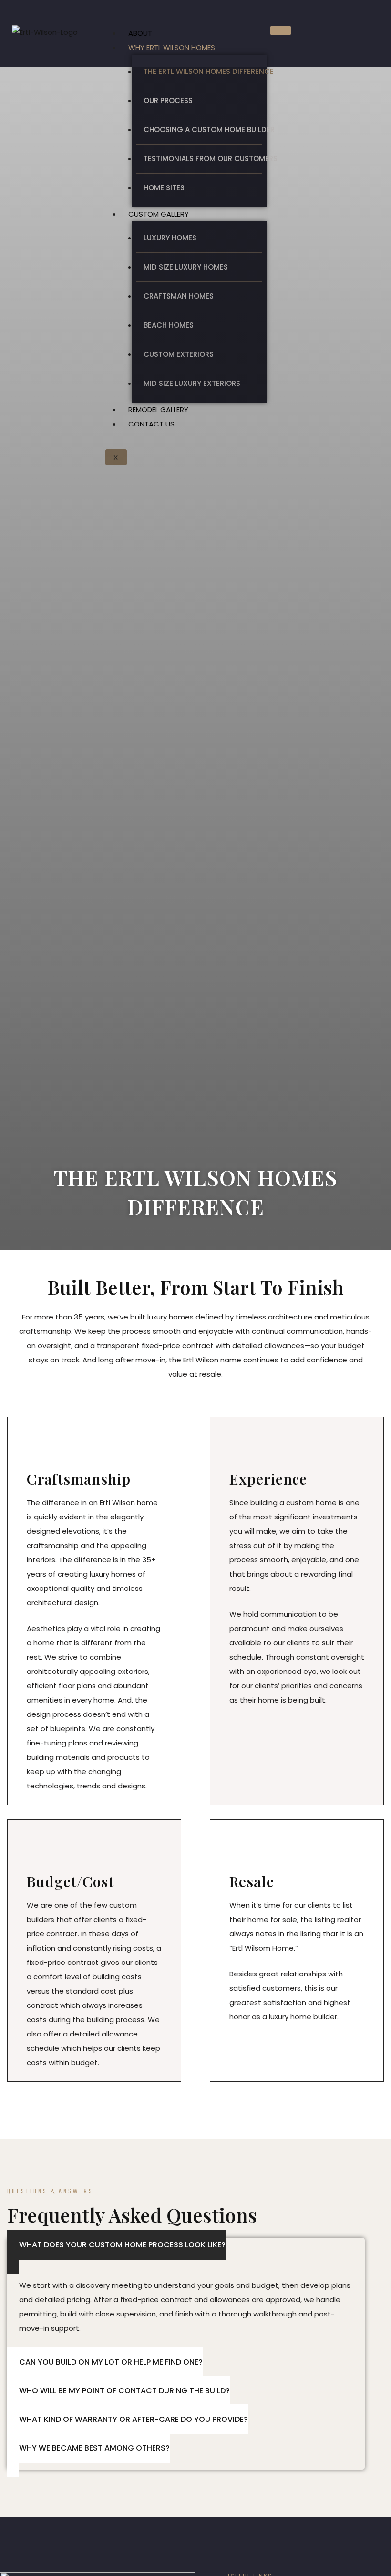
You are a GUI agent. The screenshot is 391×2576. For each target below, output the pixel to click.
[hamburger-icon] (281, 31)
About (140, 33)
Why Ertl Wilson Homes (172, 47)
